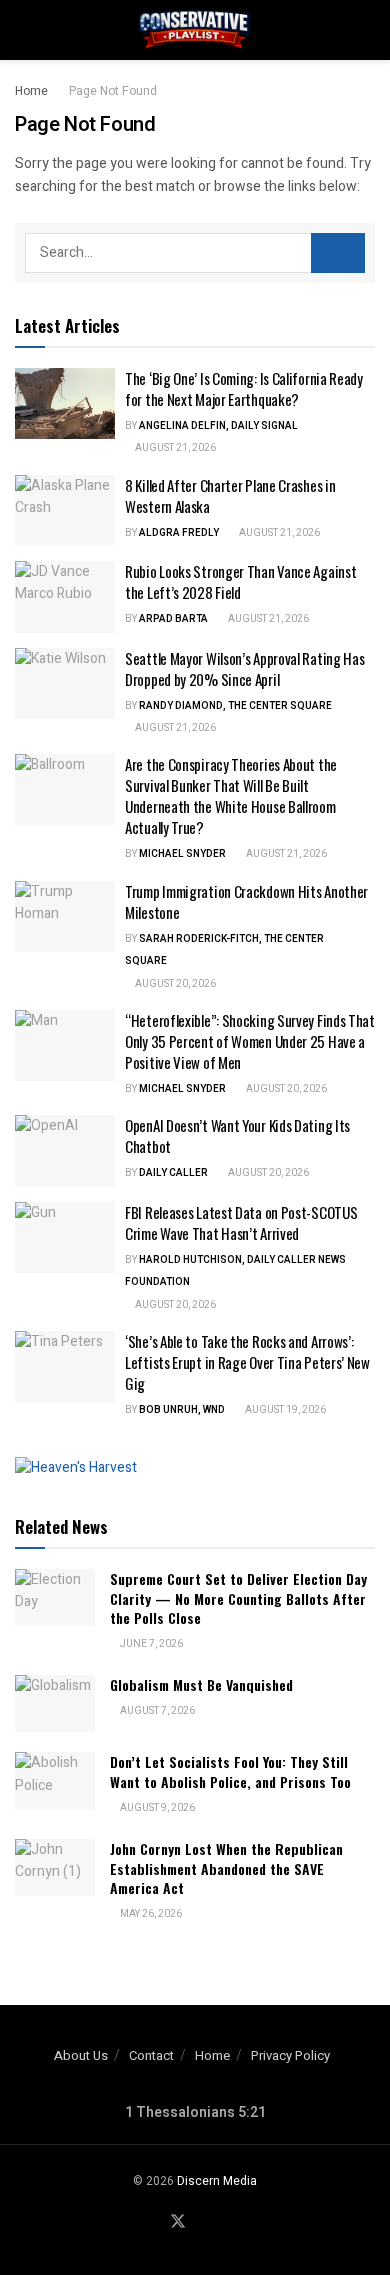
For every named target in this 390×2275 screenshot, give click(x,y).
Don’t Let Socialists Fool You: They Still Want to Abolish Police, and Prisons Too (230, 1771)
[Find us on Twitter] (178, 2222)
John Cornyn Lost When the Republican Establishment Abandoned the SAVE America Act (226, 1868)
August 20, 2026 (174, 984)
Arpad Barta (173, 619)
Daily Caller (173, 1173)
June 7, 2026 (150, 1644)
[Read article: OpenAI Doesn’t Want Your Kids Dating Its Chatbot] (65, 1151)
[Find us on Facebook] (153, 2223)
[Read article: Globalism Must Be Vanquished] (55, 1703)
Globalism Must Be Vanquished (201, 1684)
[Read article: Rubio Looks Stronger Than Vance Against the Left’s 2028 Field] (65, 597)
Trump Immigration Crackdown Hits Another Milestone (246, 901)
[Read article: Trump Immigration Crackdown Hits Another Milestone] (65, 917)
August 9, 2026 (156, 1808)
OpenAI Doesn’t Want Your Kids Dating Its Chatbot (237, 1135)
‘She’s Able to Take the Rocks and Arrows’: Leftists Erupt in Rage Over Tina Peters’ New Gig (247, 1362)
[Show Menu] (23, 30)
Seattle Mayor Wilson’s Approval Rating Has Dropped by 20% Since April (244, 668)
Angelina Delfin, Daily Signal (218, 426)
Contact (151, 2055)
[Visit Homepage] (195, 30)
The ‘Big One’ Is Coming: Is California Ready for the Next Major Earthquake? (244, 388)
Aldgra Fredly (179, 533)
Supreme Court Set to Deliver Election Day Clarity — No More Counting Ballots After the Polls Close (238, 1598)
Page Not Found (113, 91)
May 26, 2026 (150, 1914)
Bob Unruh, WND (182, 1410)
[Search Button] (366, 30)
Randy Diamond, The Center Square (235, 706)
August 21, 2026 (174, 448)
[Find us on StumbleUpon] (226, 2223)
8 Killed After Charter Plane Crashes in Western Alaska (230, 495)
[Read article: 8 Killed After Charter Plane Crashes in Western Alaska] (65, 511)
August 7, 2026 (156, 1711)
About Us (81, 2055)
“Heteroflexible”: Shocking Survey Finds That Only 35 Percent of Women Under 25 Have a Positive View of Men (250, 1041)
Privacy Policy (290, 2055)
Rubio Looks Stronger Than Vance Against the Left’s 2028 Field (240, 581)
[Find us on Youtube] (203, 2223)
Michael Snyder (182, 854)
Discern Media (217, 2181)
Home (31, 91)
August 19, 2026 (284, 1410)
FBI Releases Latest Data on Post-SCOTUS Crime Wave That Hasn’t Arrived (241, 1222)
